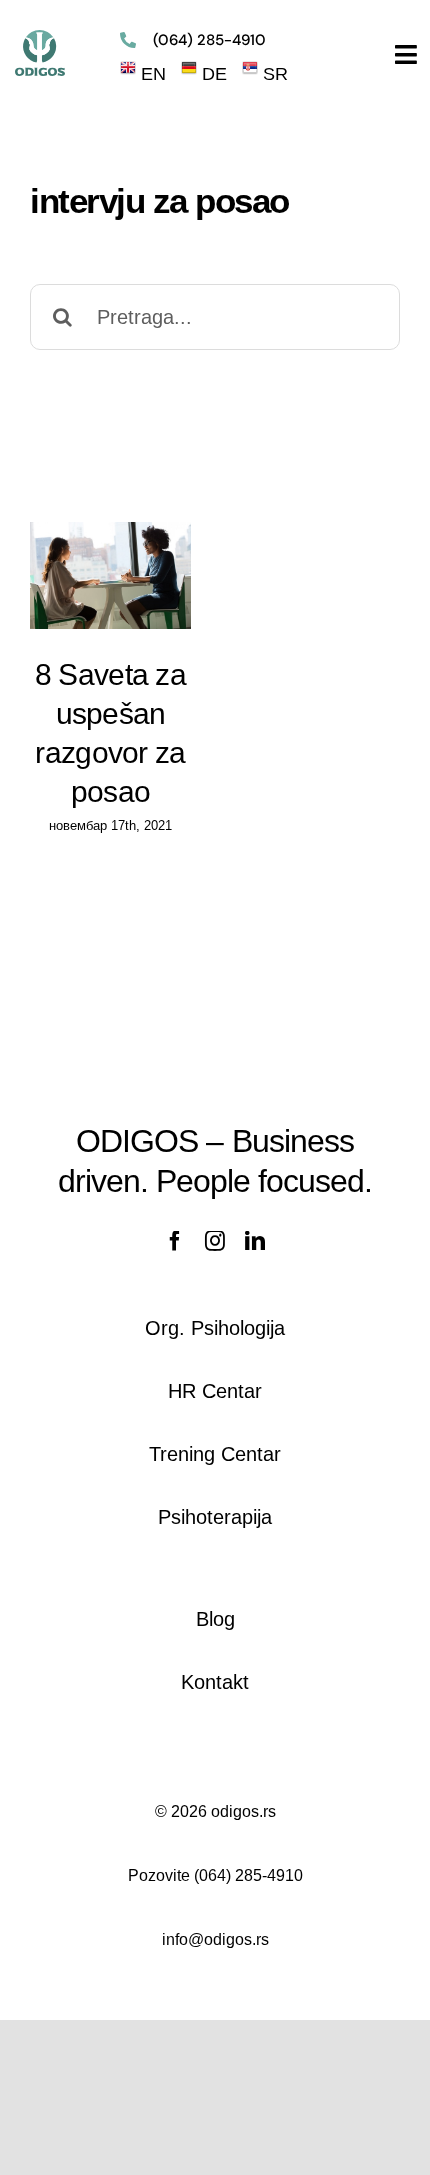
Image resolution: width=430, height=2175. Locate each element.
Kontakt (215, 1682)
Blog (215, 1619)
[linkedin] (255, 1241)
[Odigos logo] (40, 39)
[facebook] (175, 1241)
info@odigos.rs (215, 1939)
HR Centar (215, 1391)
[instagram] (215, 1241)
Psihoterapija (215, 1517)
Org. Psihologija (215, 1328)
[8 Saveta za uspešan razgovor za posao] (110, 575)
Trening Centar (215, 1454)
